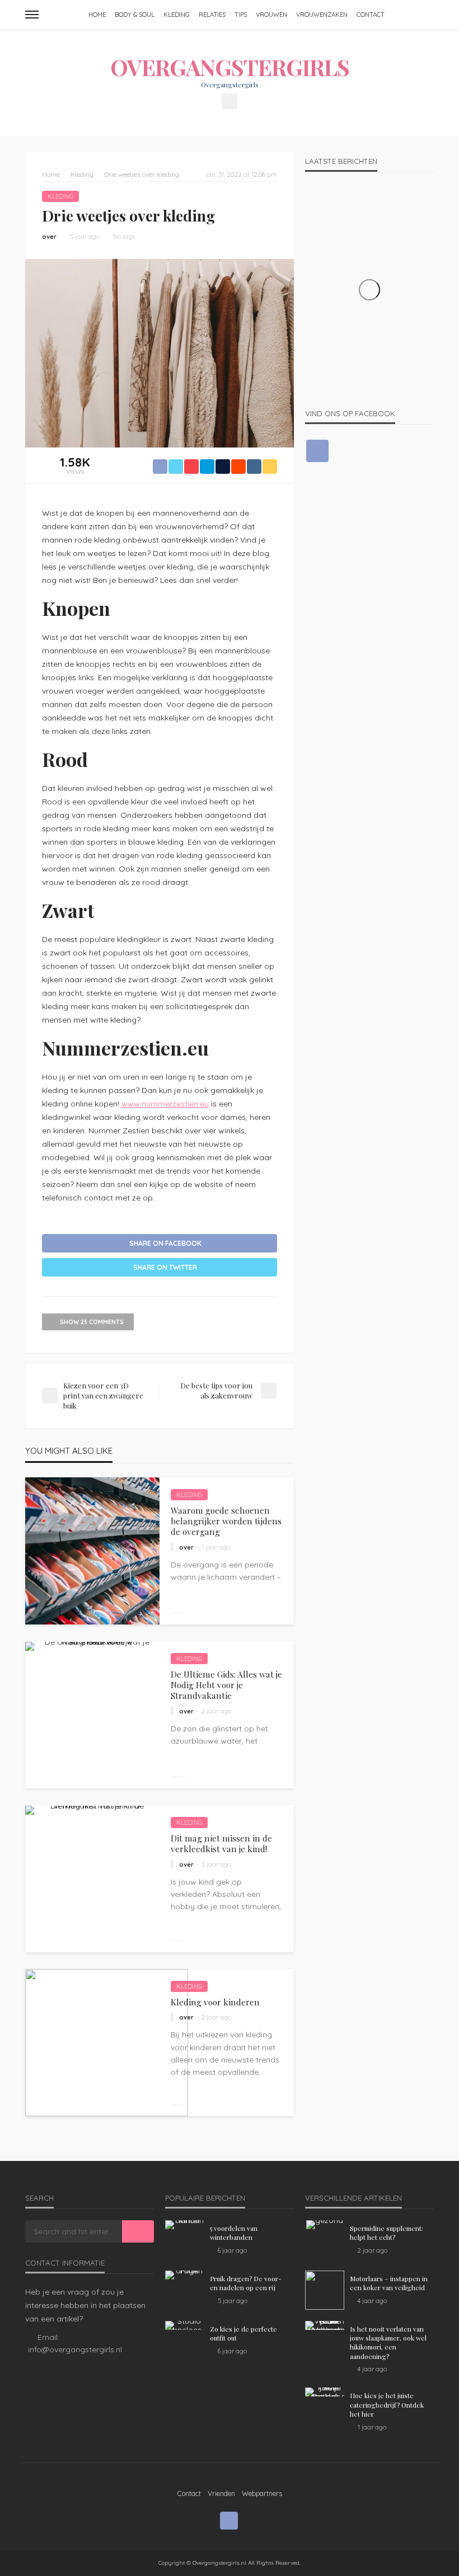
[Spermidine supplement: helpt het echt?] (325, 2225)
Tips (241, 15)
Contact (371, 15)
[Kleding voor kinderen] (107, 2043)
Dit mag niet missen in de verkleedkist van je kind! (221, 1843)
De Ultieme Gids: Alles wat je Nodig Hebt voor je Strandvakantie (226, 1685)
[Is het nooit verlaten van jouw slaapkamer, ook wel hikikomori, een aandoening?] (325, 2325)
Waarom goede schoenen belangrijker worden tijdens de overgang (226, 1521)
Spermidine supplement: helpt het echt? (387, 2233)
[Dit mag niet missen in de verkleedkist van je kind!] (92, 1810)
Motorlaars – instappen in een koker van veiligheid (389, 2283)
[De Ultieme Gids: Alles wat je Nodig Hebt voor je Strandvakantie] (92, 1646)
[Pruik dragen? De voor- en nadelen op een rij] (185, 2275)
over (49, 237)
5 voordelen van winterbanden (234, 2233)
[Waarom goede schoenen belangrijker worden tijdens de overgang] (92, 1551)
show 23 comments (92, 1322)
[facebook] (230, 101)
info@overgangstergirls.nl (75, 2349)
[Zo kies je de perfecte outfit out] (185, 2325)
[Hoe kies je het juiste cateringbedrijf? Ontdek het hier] (325, 2392)
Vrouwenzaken (322, 15)
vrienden (221, 2493)
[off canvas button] (32, 15)
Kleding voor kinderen (215, 2002)
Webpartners (262, 2493)
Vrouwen (271, 15)
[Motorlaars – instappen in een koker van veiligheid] (325, 2290)
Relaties (212, 15)
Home (97, 15)
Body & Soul (135, 15)
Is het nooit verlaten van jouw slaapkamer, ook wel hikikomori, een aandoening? (388, 2342)
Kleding (177, 15)
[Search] (424, 15)
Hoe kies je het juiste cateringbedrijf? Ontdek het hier (387, 2405)
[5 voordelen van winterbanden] (185, 2225)
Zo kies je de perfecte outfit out (243, 2333)
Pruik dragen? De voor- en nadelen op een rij (246, 2283)
